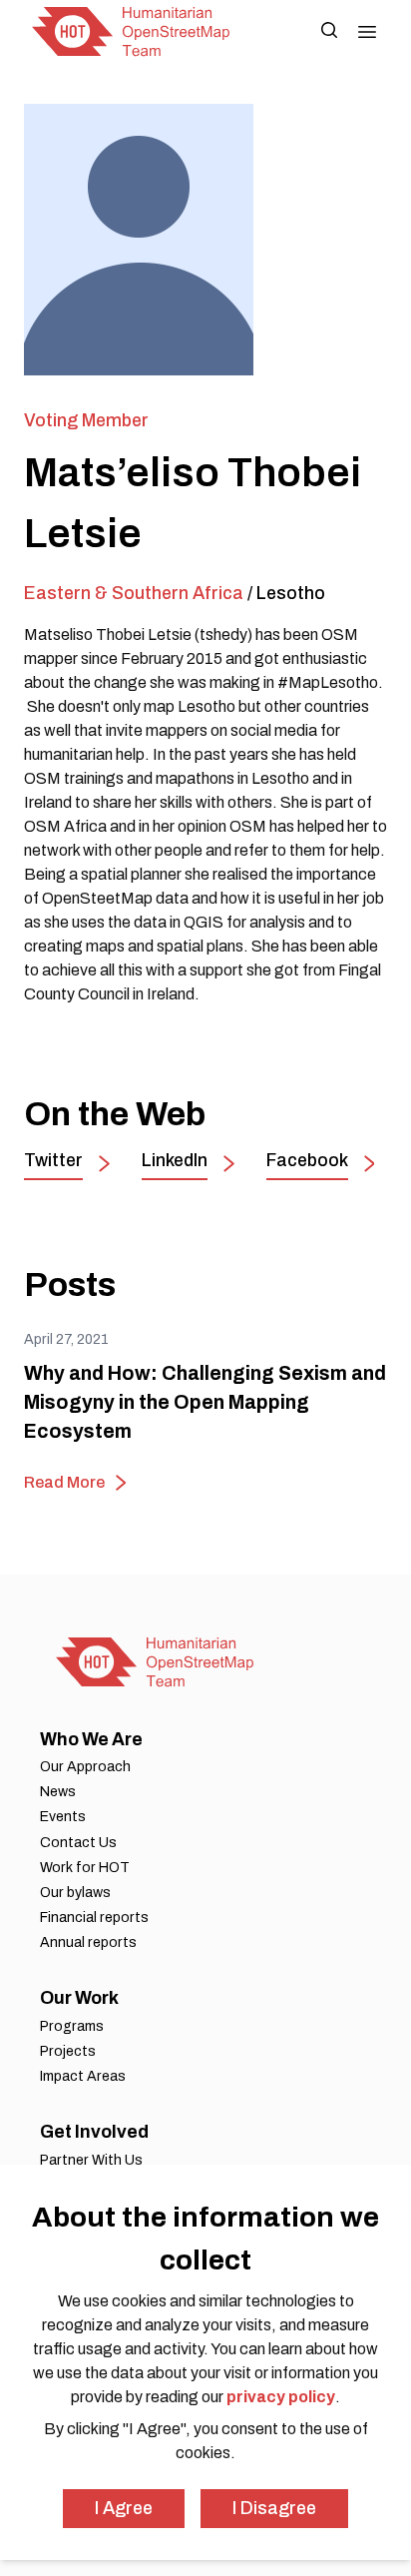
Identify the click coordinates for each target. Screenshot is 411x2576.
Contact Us (78, 1843)
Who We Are (91, 1739)
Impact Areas (83, 2076)
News (58, 1792)
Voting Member (86, 420)
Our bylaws (75, 1893)
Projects (68, 2051)
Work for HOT (85, 1868)
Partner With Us (91, 2160)
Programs (72, 2026)
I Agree (124, 2508)
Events (63, 1817)
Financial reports (94, 1918)
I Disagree (274, 2508)
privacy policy (281, 2397)
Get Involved (94, 2132)
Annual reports (88, 1942)
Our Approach (85, 1767)
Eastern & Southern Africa (134, 593)
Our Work (79, 1998)
